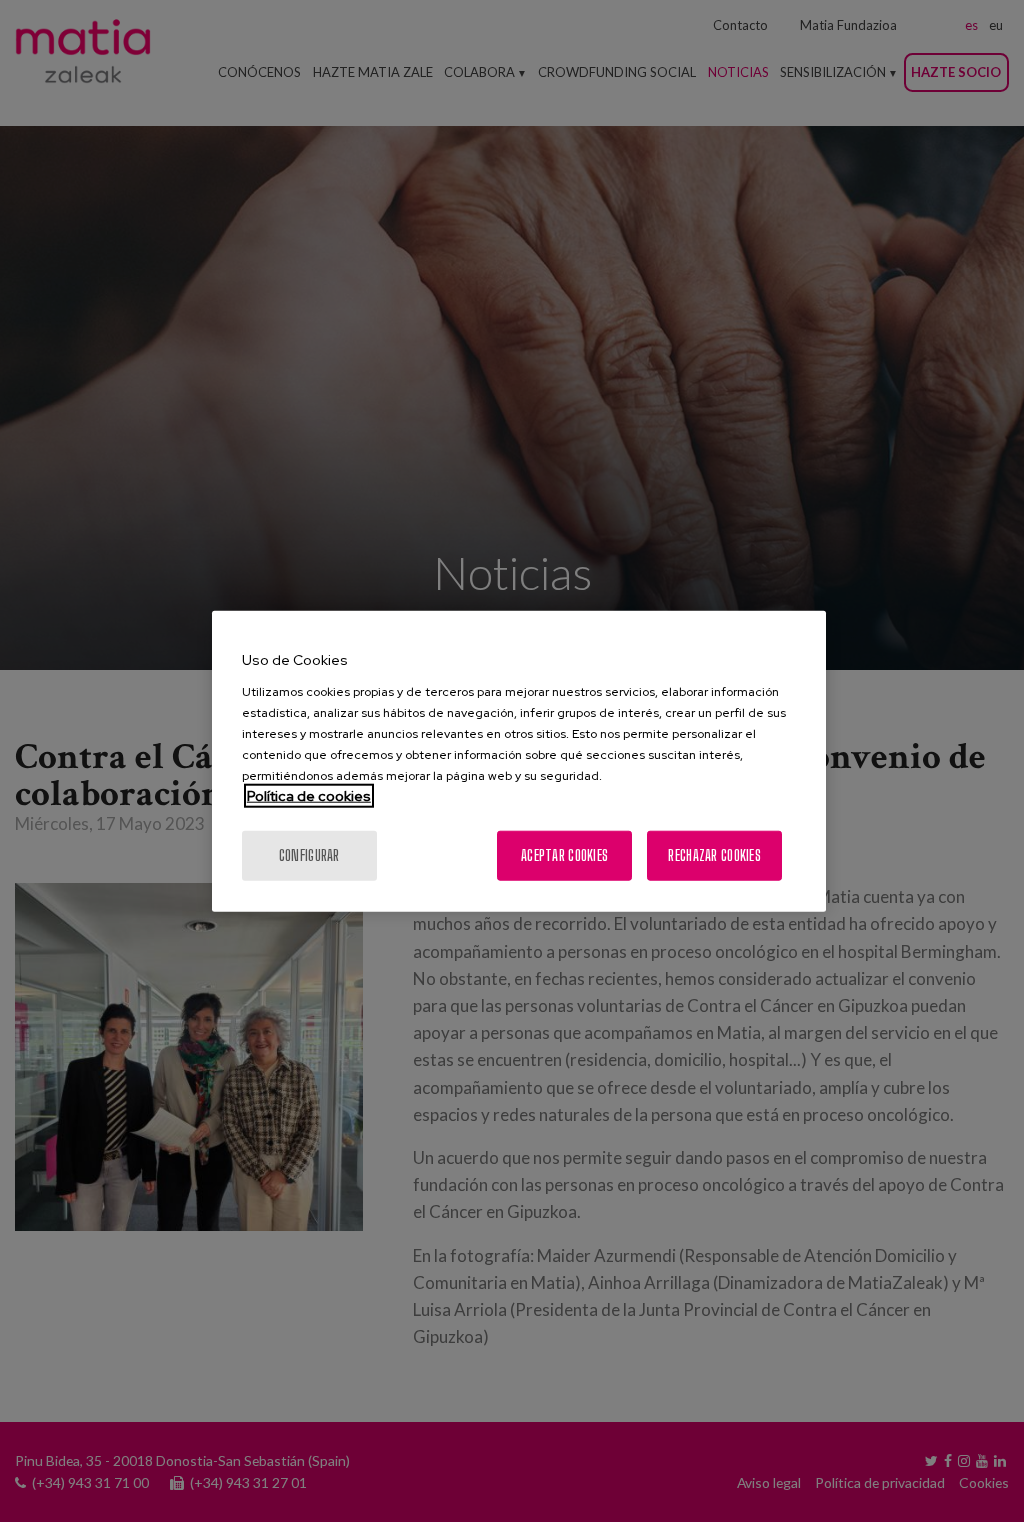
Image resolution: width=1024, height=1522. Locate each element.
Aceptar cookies (564, 854)
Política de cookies (309, 795)
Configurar (309, 854)
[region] (519, 761)
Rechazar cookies (714, 854)
